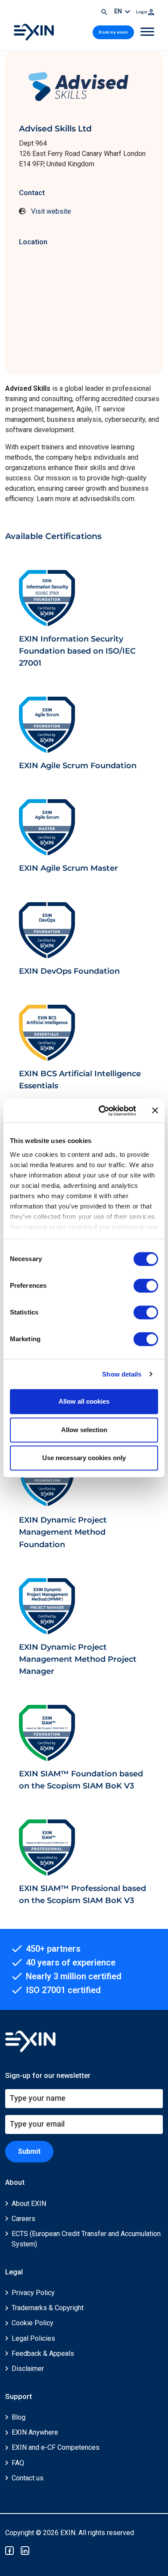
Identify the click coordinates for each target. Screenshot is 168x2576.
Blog (19, 2417)
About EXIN (29, 2204)
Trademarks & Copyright (48, 2308)
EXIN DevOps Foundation (69, 971)
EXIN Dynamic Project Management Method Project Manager (78, 1659)
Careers (23, 2219)
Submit (29, 2151)
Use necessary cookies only (84, 1458)
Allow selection (84, 1430)
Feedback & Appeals (43, 2353)
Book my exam (113, 32)
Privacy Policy (33, 2293)
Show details (122, 1374)
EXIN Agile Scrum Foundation (78, 765)
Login (142, 12)
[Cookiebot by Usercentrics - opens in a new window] (102, 1111)
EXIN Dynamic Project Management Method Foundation (63, 1532)
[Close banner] (155, 1111)
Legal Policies (33, 2338)
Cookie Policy (33, 2323)
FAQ (18, 2463)
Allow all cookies (84, 1401)
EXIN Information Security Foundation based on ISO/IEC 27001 (77, 651)
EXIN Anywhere (35, 2432)
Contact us (28, 2478)
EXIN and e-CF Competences (56, 2447)
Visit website (51, 211)
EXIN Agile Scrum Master (68, 868)
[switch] (146, 1286)
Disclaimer (28, 2369)
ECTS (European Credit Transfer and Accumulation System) (86, 2239)
